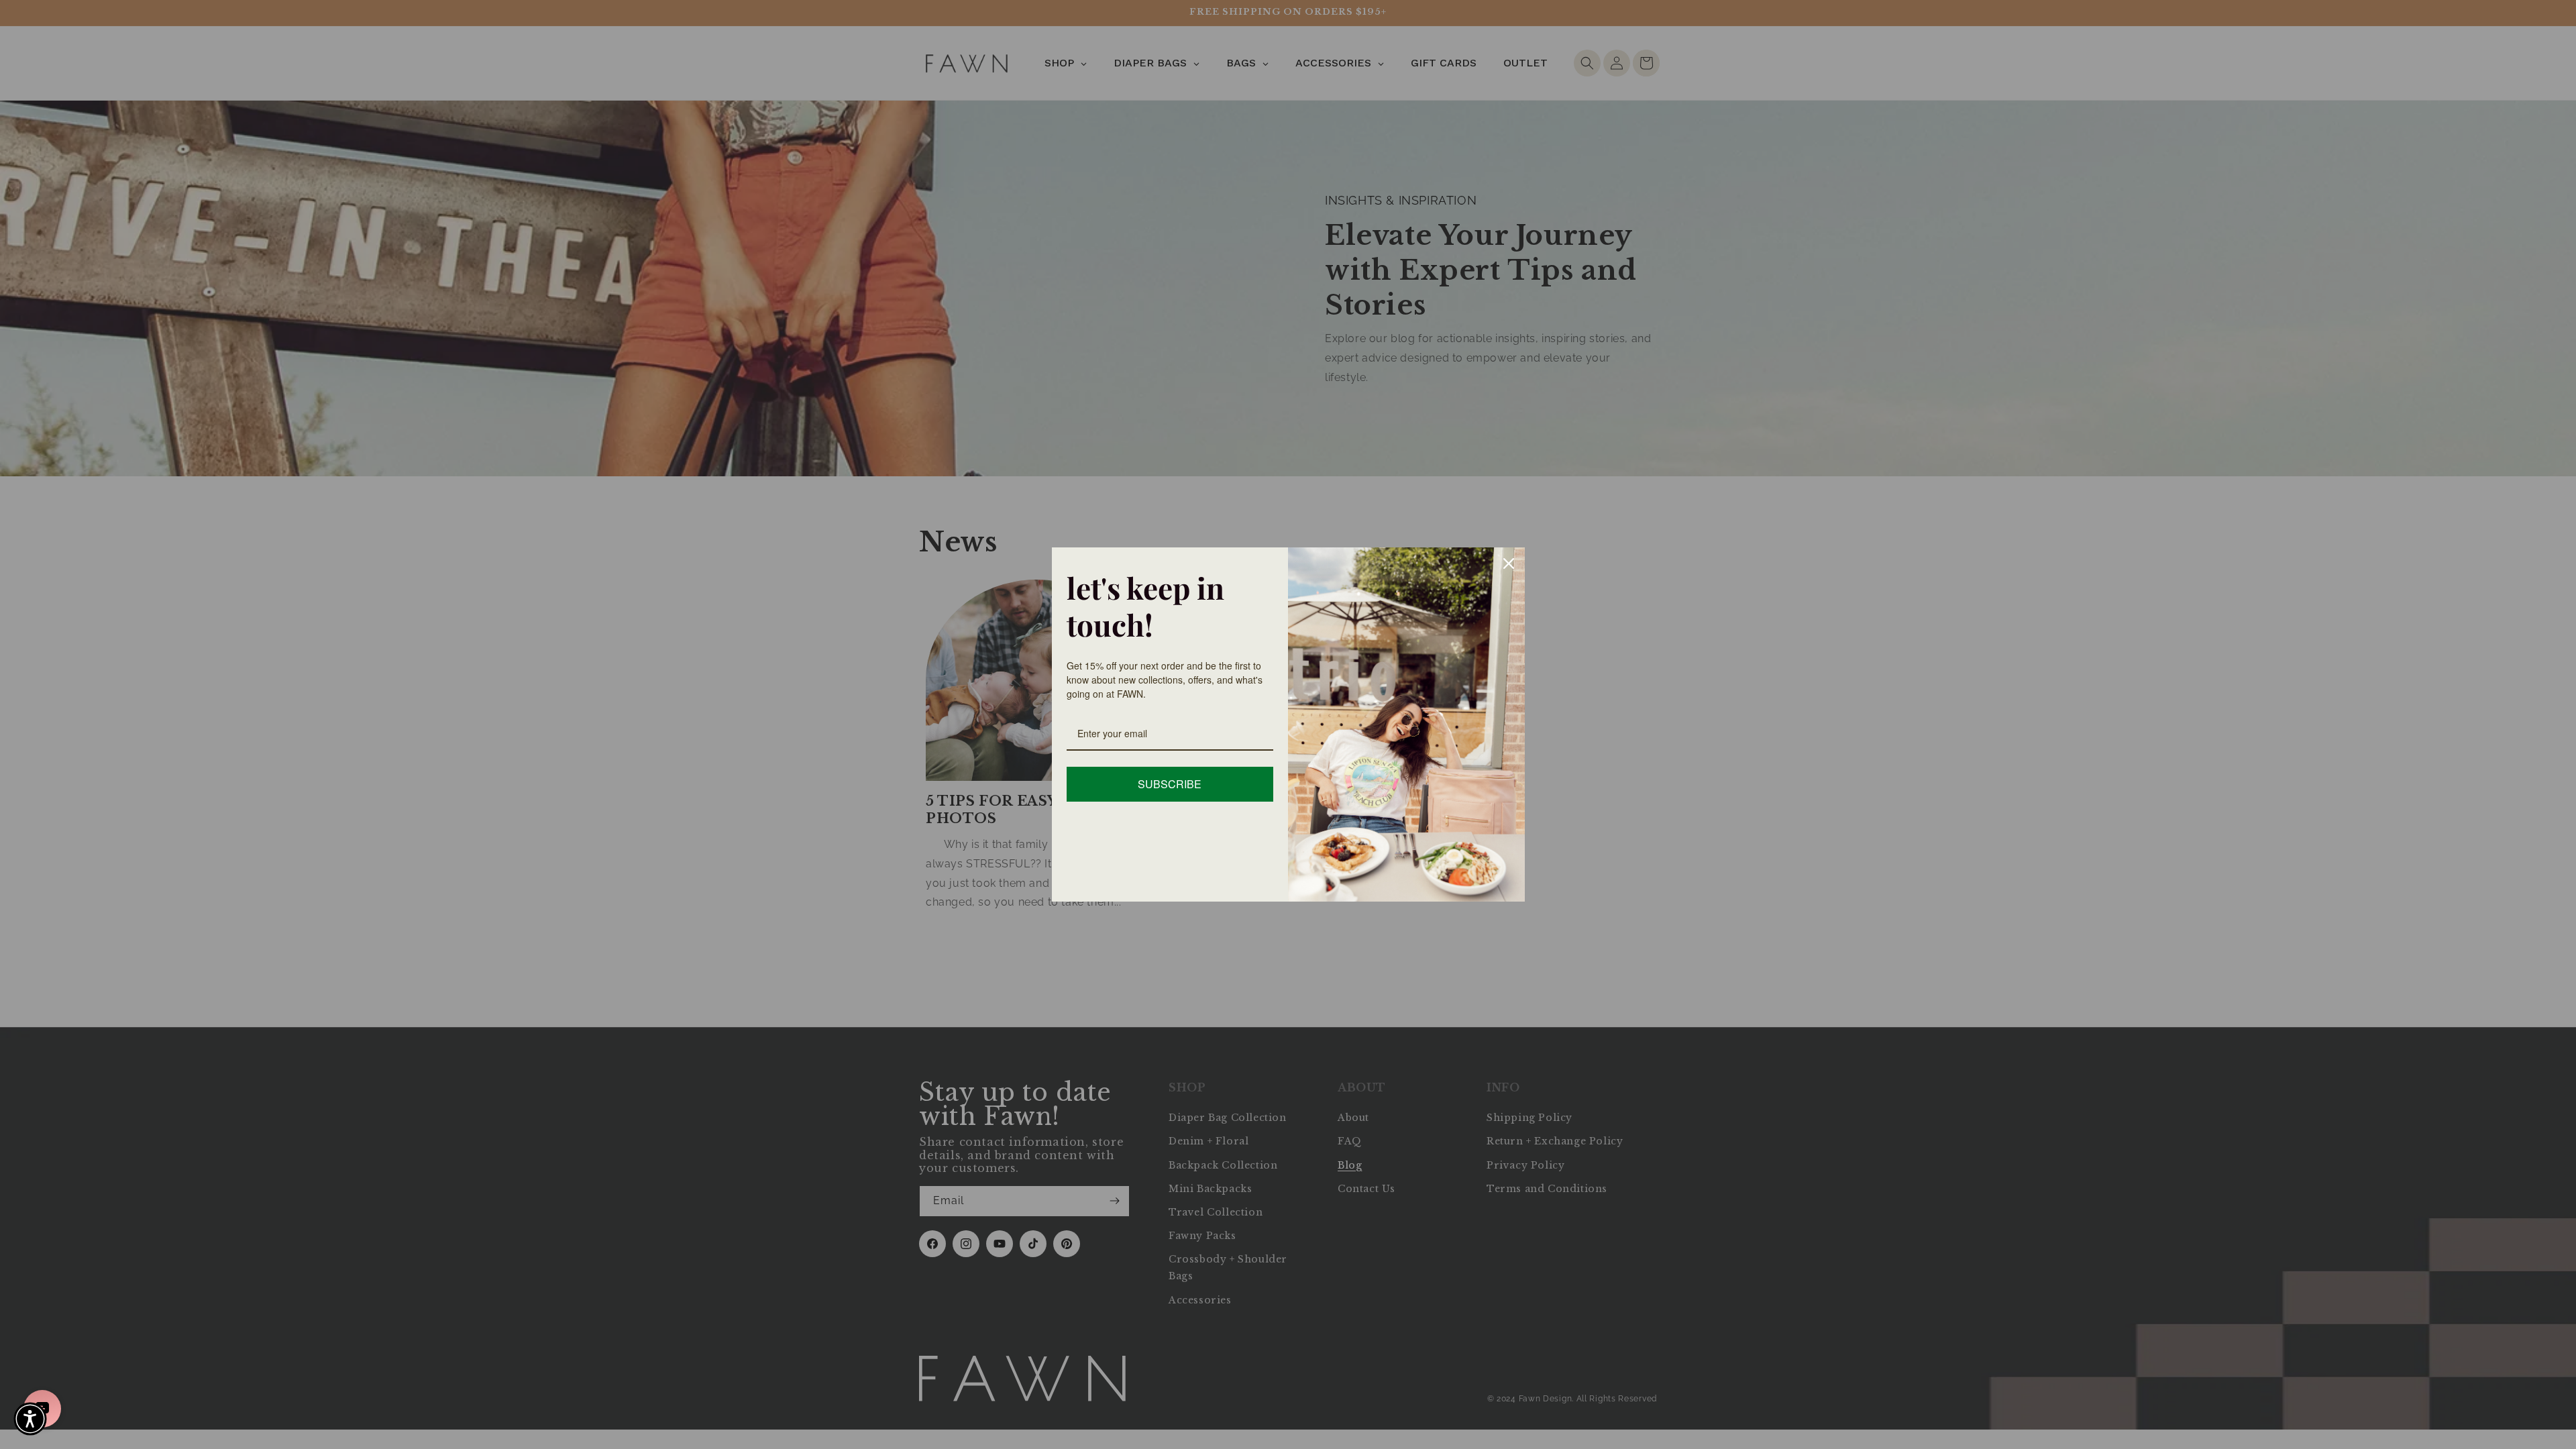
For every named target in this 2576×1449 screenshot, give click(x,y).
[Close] (1509, 563)
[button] (30, 1419)
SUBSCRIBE (1170, 784)
